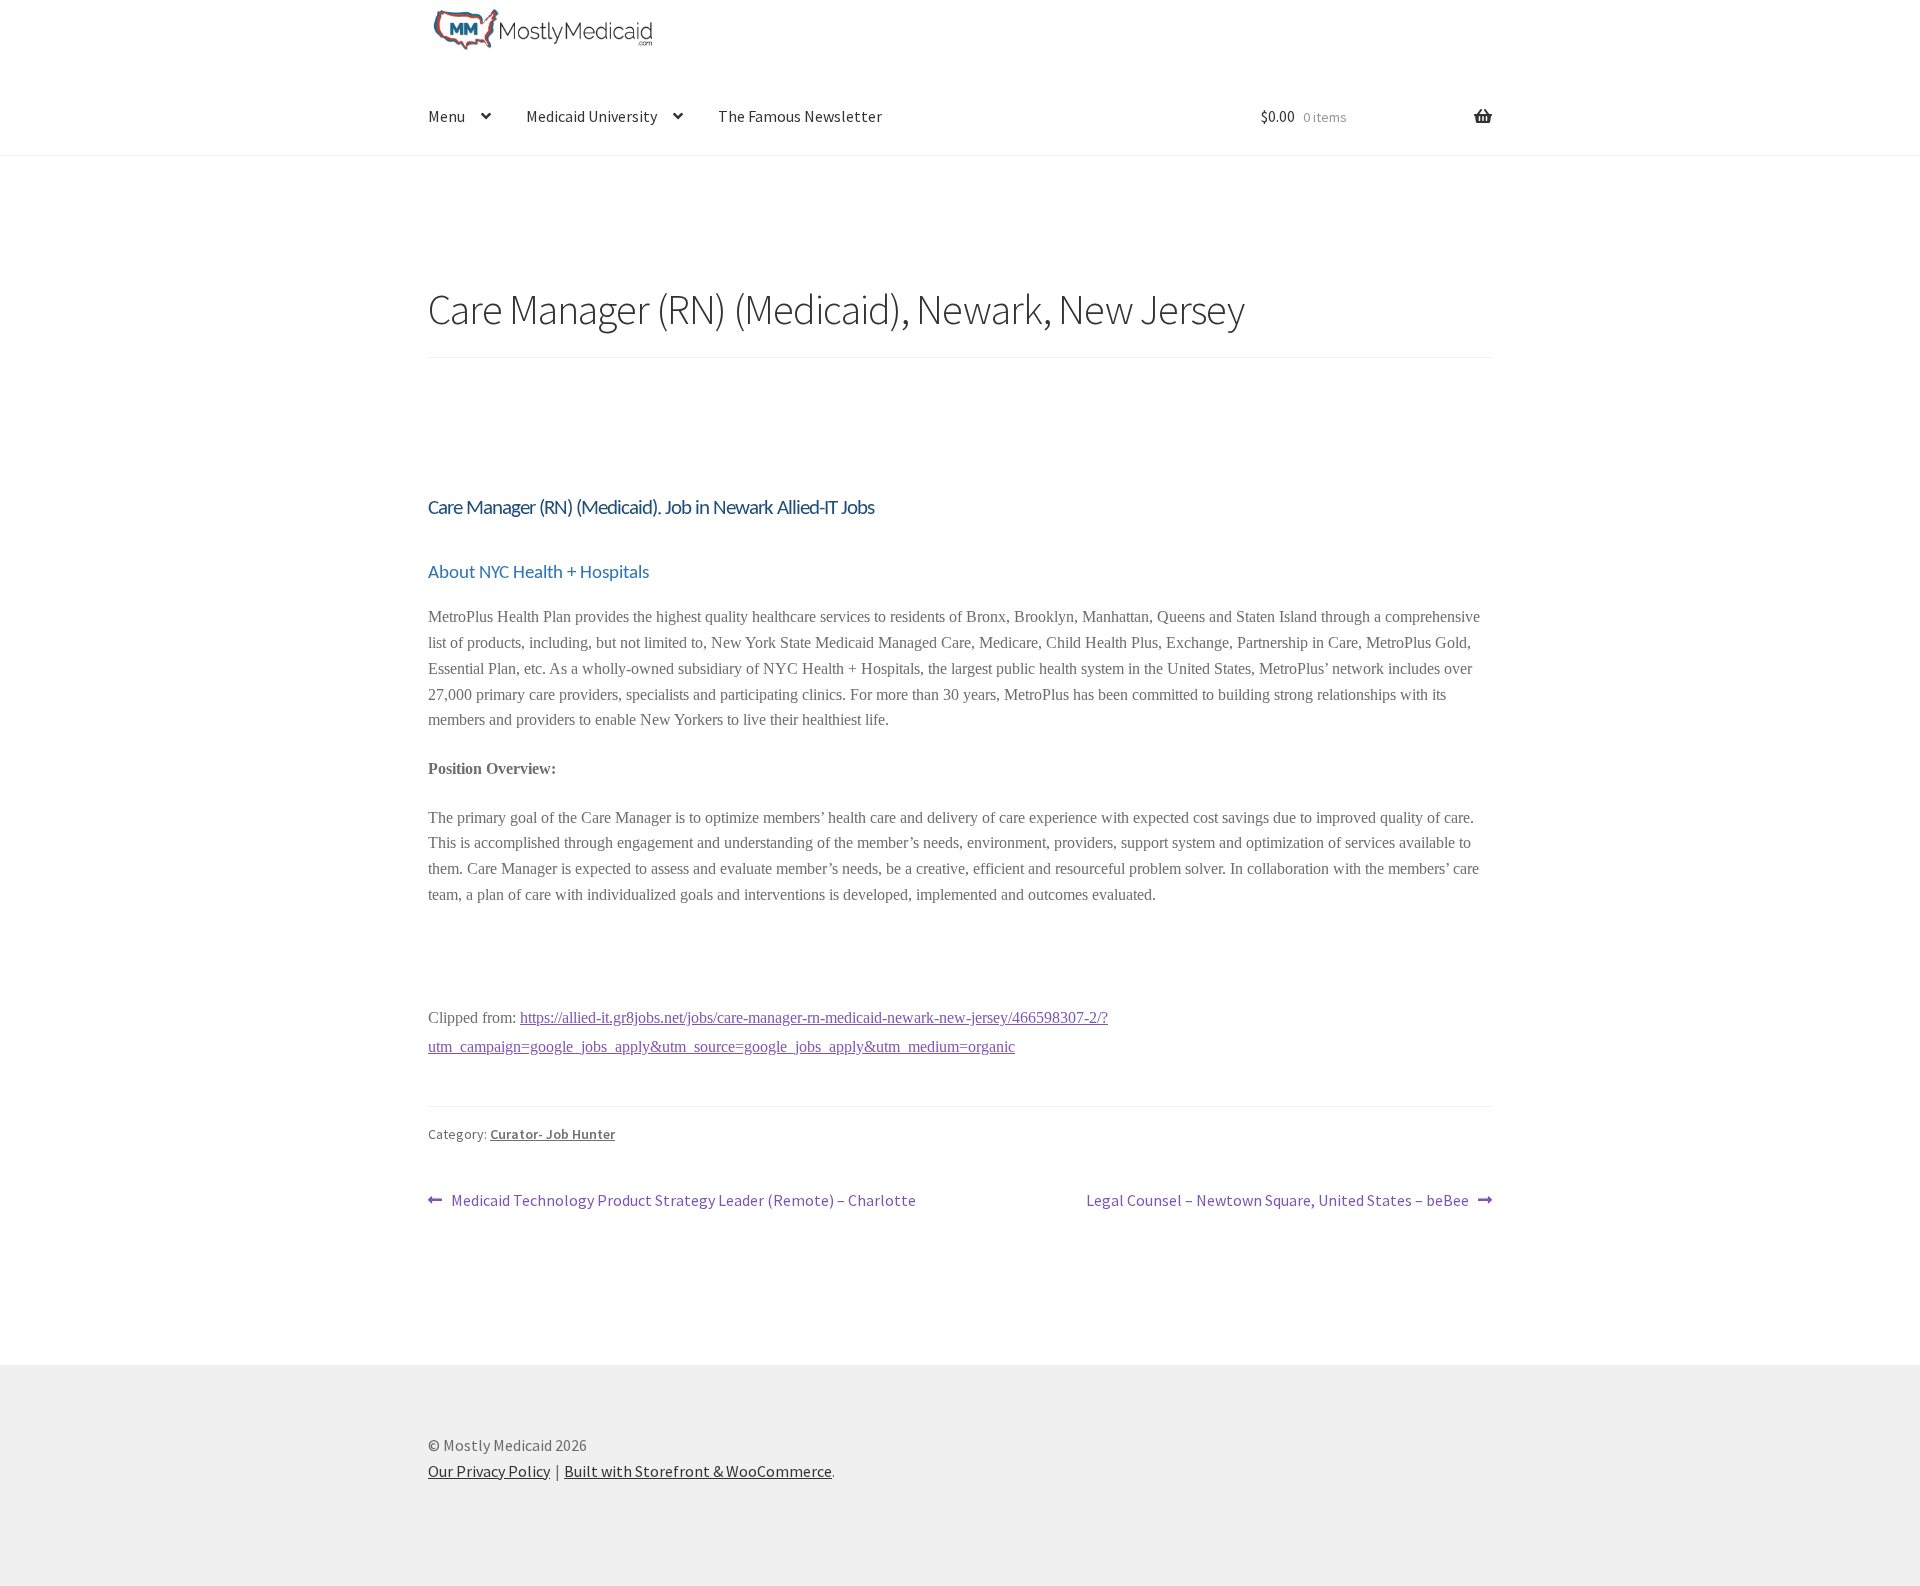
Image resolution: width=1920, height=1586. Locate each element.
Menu (446, 116)
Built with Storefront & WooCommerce (698, 1471)
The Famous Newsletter (800, 116)
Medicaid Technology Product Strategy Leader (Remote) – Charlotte (683, 1201)
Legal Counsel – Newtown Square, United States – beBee (1277, 1201)
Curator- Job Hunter (552, 1134)
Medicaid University (591, 116)
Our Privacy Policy (489, 1471)
